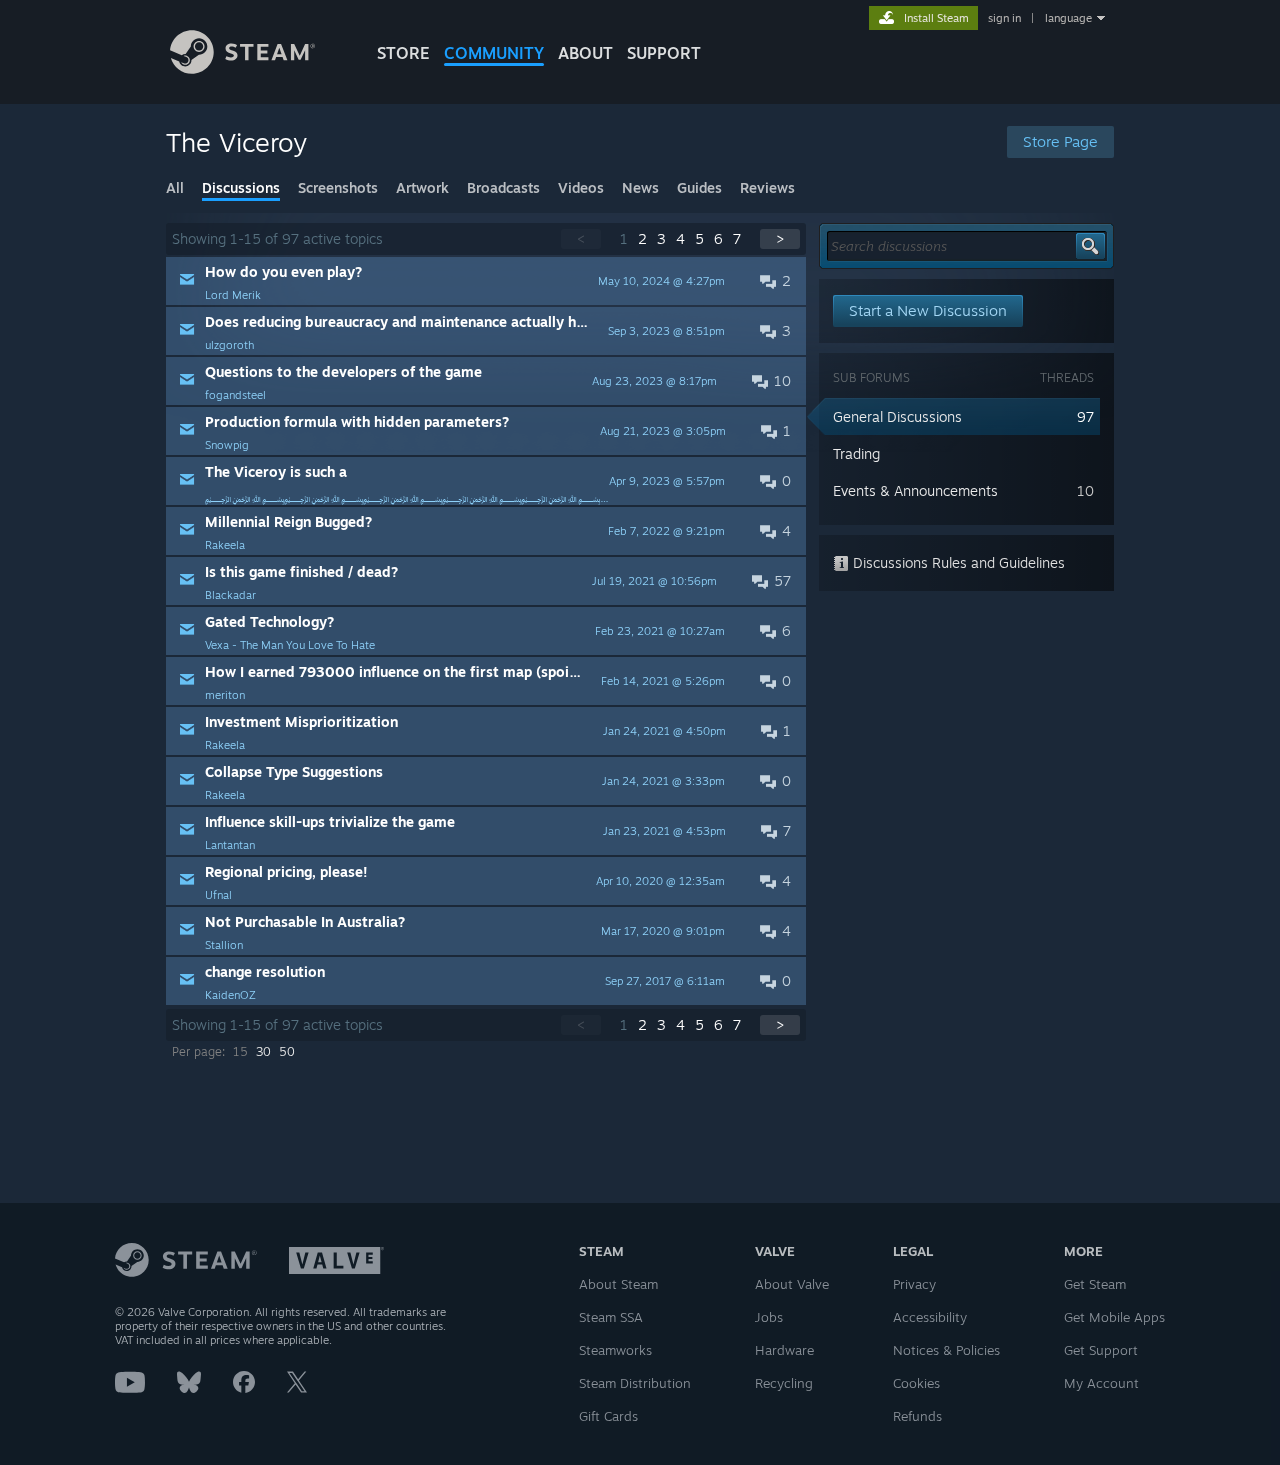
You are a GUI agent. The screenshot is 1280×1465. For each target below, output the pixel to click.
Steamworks (615, 1350)
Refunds (917, 1416)
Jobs (769, 1317)
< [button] (581, 238)
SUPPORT (664, 53)
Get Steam (1095, 1284)
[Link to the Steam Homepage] (242, 68)
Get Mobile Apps (1114, 1317)
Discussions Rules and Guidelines (957, 562)
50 (287, 1051)
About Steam (618, 1284)
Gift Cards (608, 1416)
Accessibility (930, 1317)
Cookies (916, 1383)
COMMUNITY (494, 53)
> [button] (780, 238)
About (585, 53)
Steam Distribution (635, 1383)
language (1068, 18)
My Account (1101, 1383)
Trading (856, 453)
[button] (486, 281)
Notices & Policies (946, 1350)
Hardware (784, 1350)
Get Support (1101, 1350)
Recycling (784, 1383)
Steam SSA (611, 1317)
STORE (403, 53)
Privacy (914, 1284)
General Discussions (897, 416)
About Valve (792, 1284)
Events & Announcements (915, 490)
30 (263, 1051)
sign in (1004, 18)
